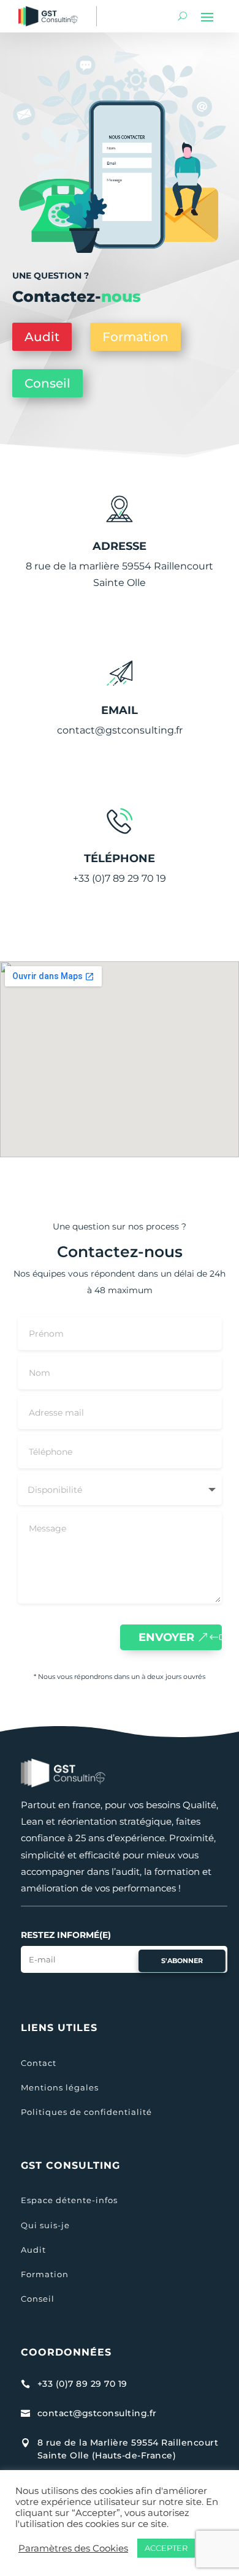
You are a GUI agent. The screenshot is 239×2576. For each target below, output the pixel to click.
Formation (135, 337)
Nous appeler (117, 929)
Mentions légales (60, 2087)
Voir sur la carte (116, 633)
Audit (42, 337)
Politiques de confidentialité (86, 2112)
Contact (39, 2063)
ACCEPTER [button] (166, 2548)
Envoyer (166, 1637)
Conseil (47, 383)
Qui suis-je (45, 2225)
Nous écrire (117, 781)
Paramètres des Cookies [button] (73, 2548)
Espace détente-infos (69, 2200)
